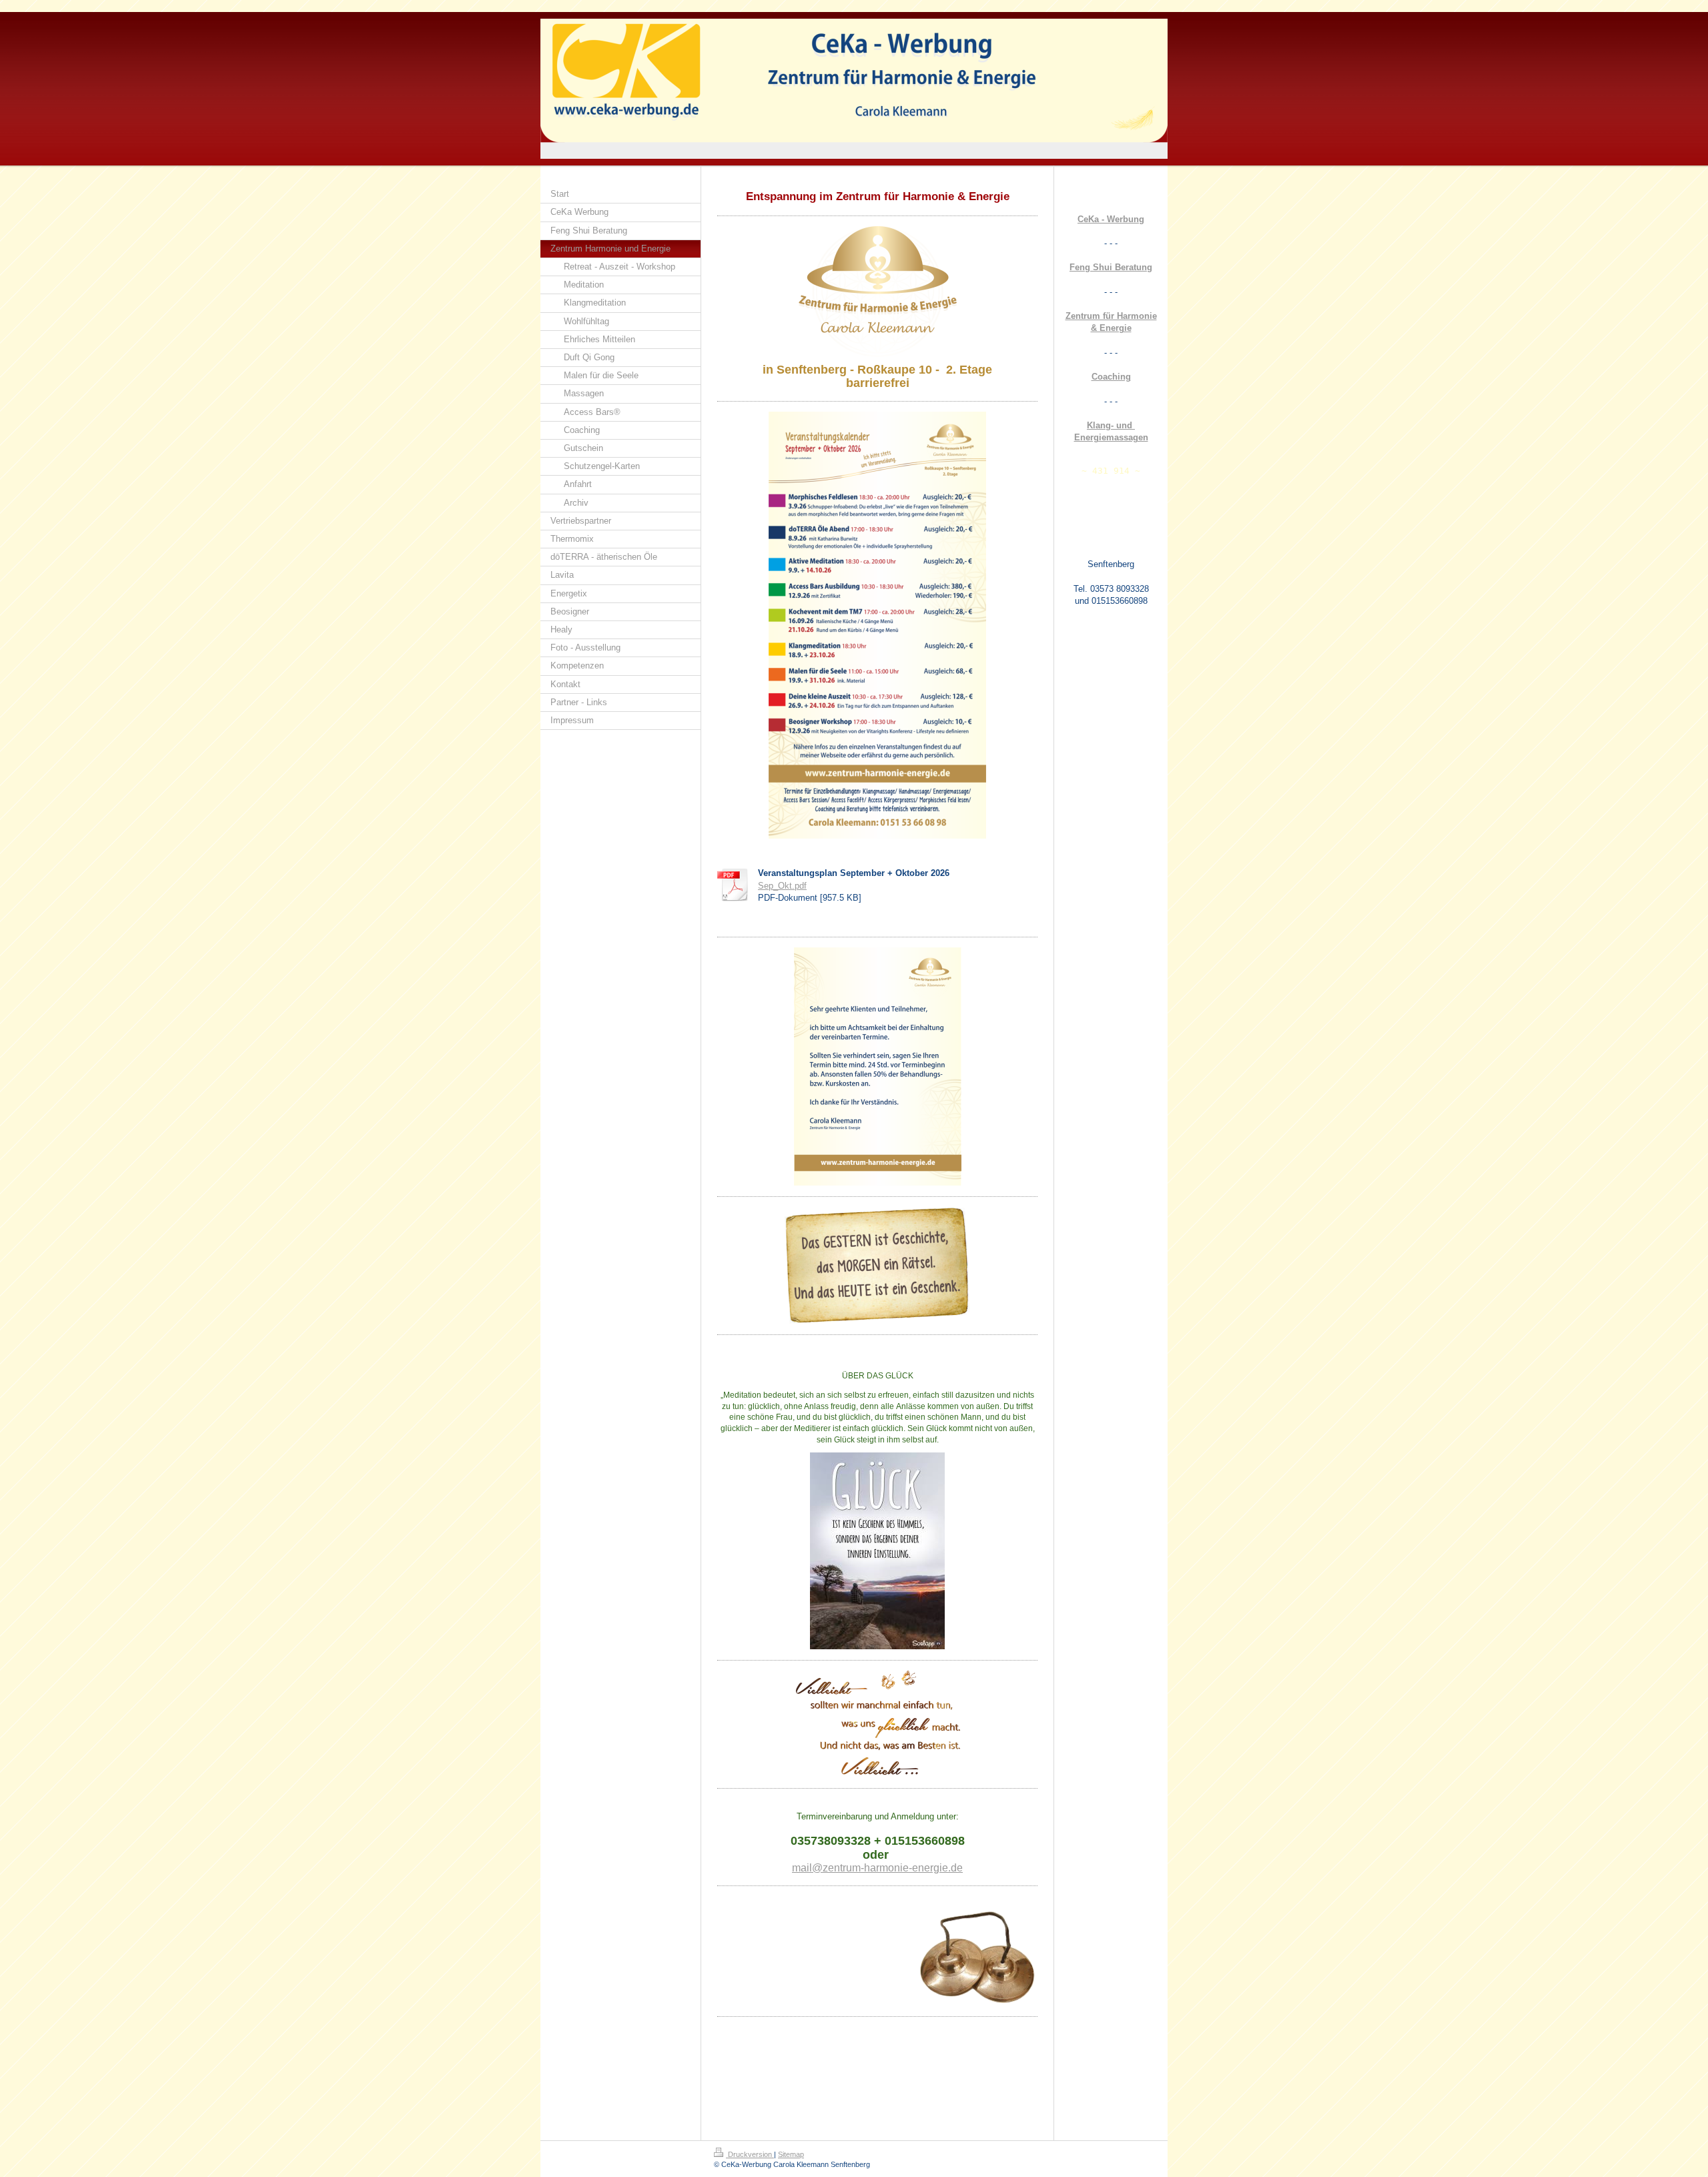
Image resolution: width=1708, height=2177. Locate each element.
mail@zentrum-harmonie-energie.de (877, 1868)
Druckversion (750, 2154)
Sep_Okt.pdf (782, 886)
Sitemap (791, 2154)
